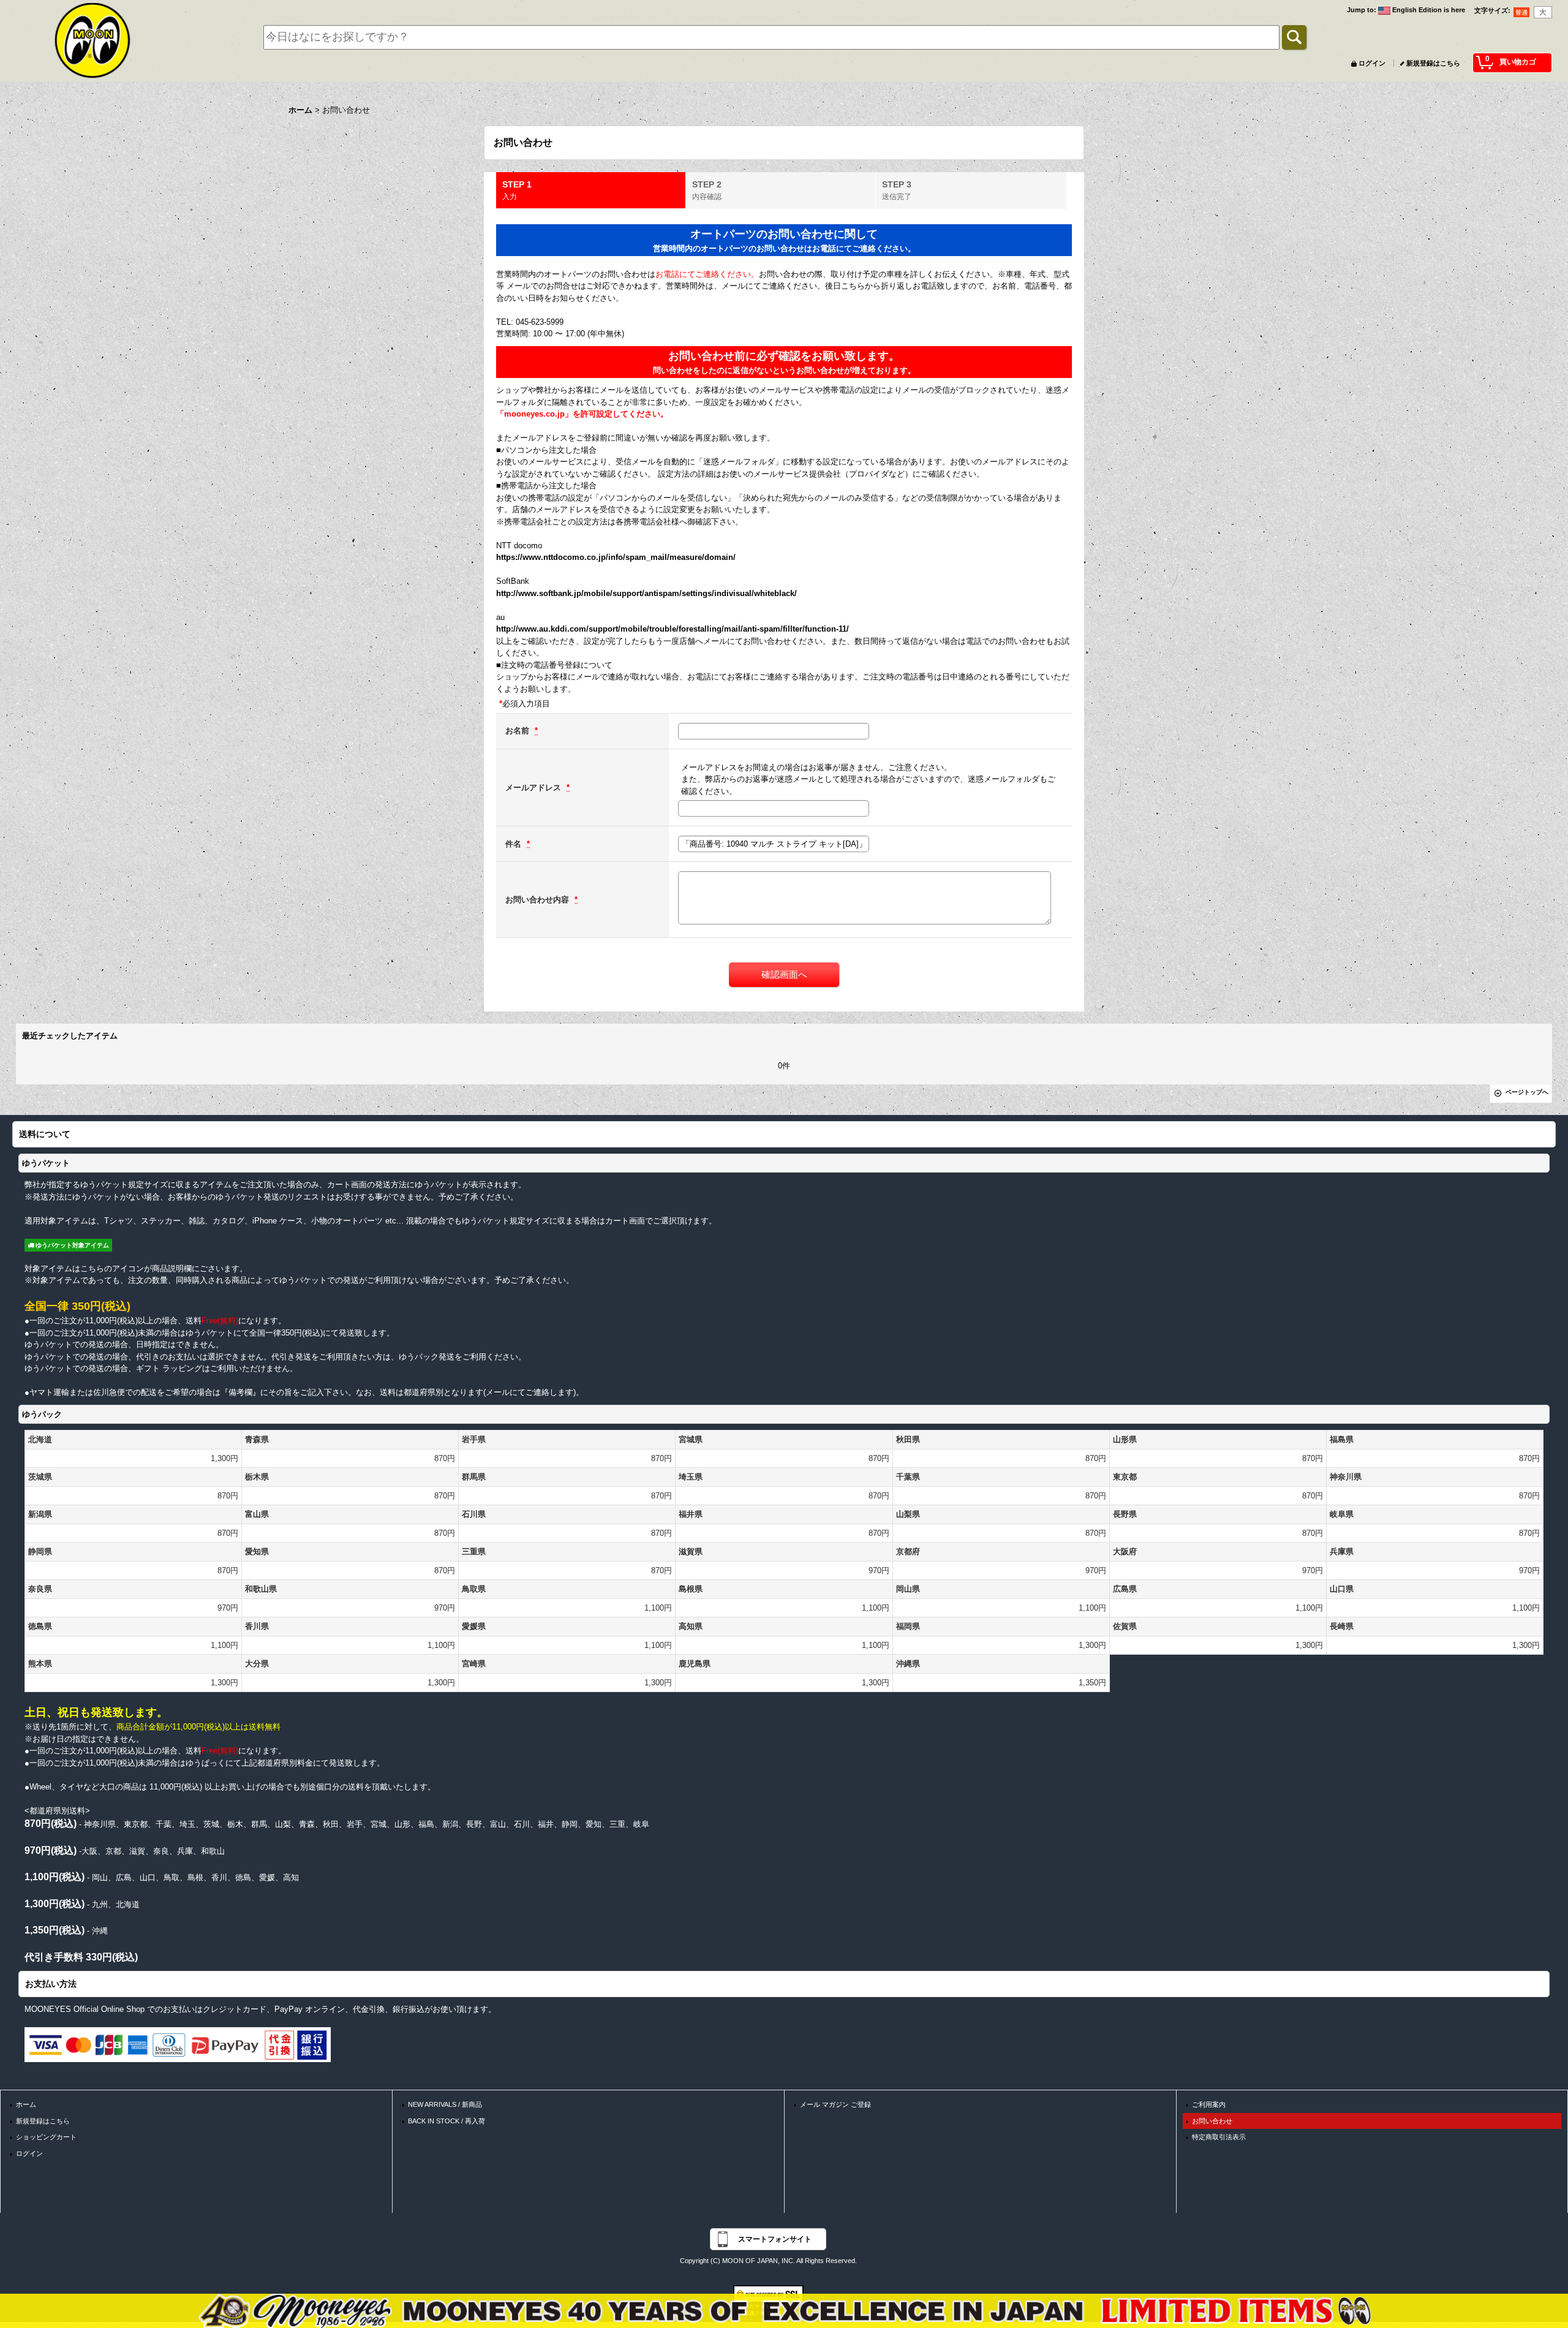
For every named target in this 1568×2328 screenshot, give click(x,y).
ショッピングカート (46, 2137)
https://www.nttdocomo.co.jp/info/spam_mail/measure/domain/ (616, 557)
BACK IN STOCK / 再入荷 (447, 2121)
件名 (514, 844)
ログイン (1372, 63)
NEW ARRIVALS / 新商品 (445, 2104)
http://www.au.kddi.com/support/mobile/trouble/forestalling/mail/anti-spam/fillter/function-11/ (673, 629)
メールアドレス (534, 788)
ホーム (26, 2104)
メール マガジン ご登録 (835, 2104)
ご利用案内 (1209, 2104)
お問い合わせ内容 (538, 900)
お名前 (518, 731)
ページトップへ (1527, 1092)
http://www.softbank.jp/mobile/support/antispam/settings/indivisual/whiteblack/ (646, 593)
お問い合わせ (1212, 2121)
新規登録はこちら (1433, 63)
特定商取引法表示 (1219, 2137)
